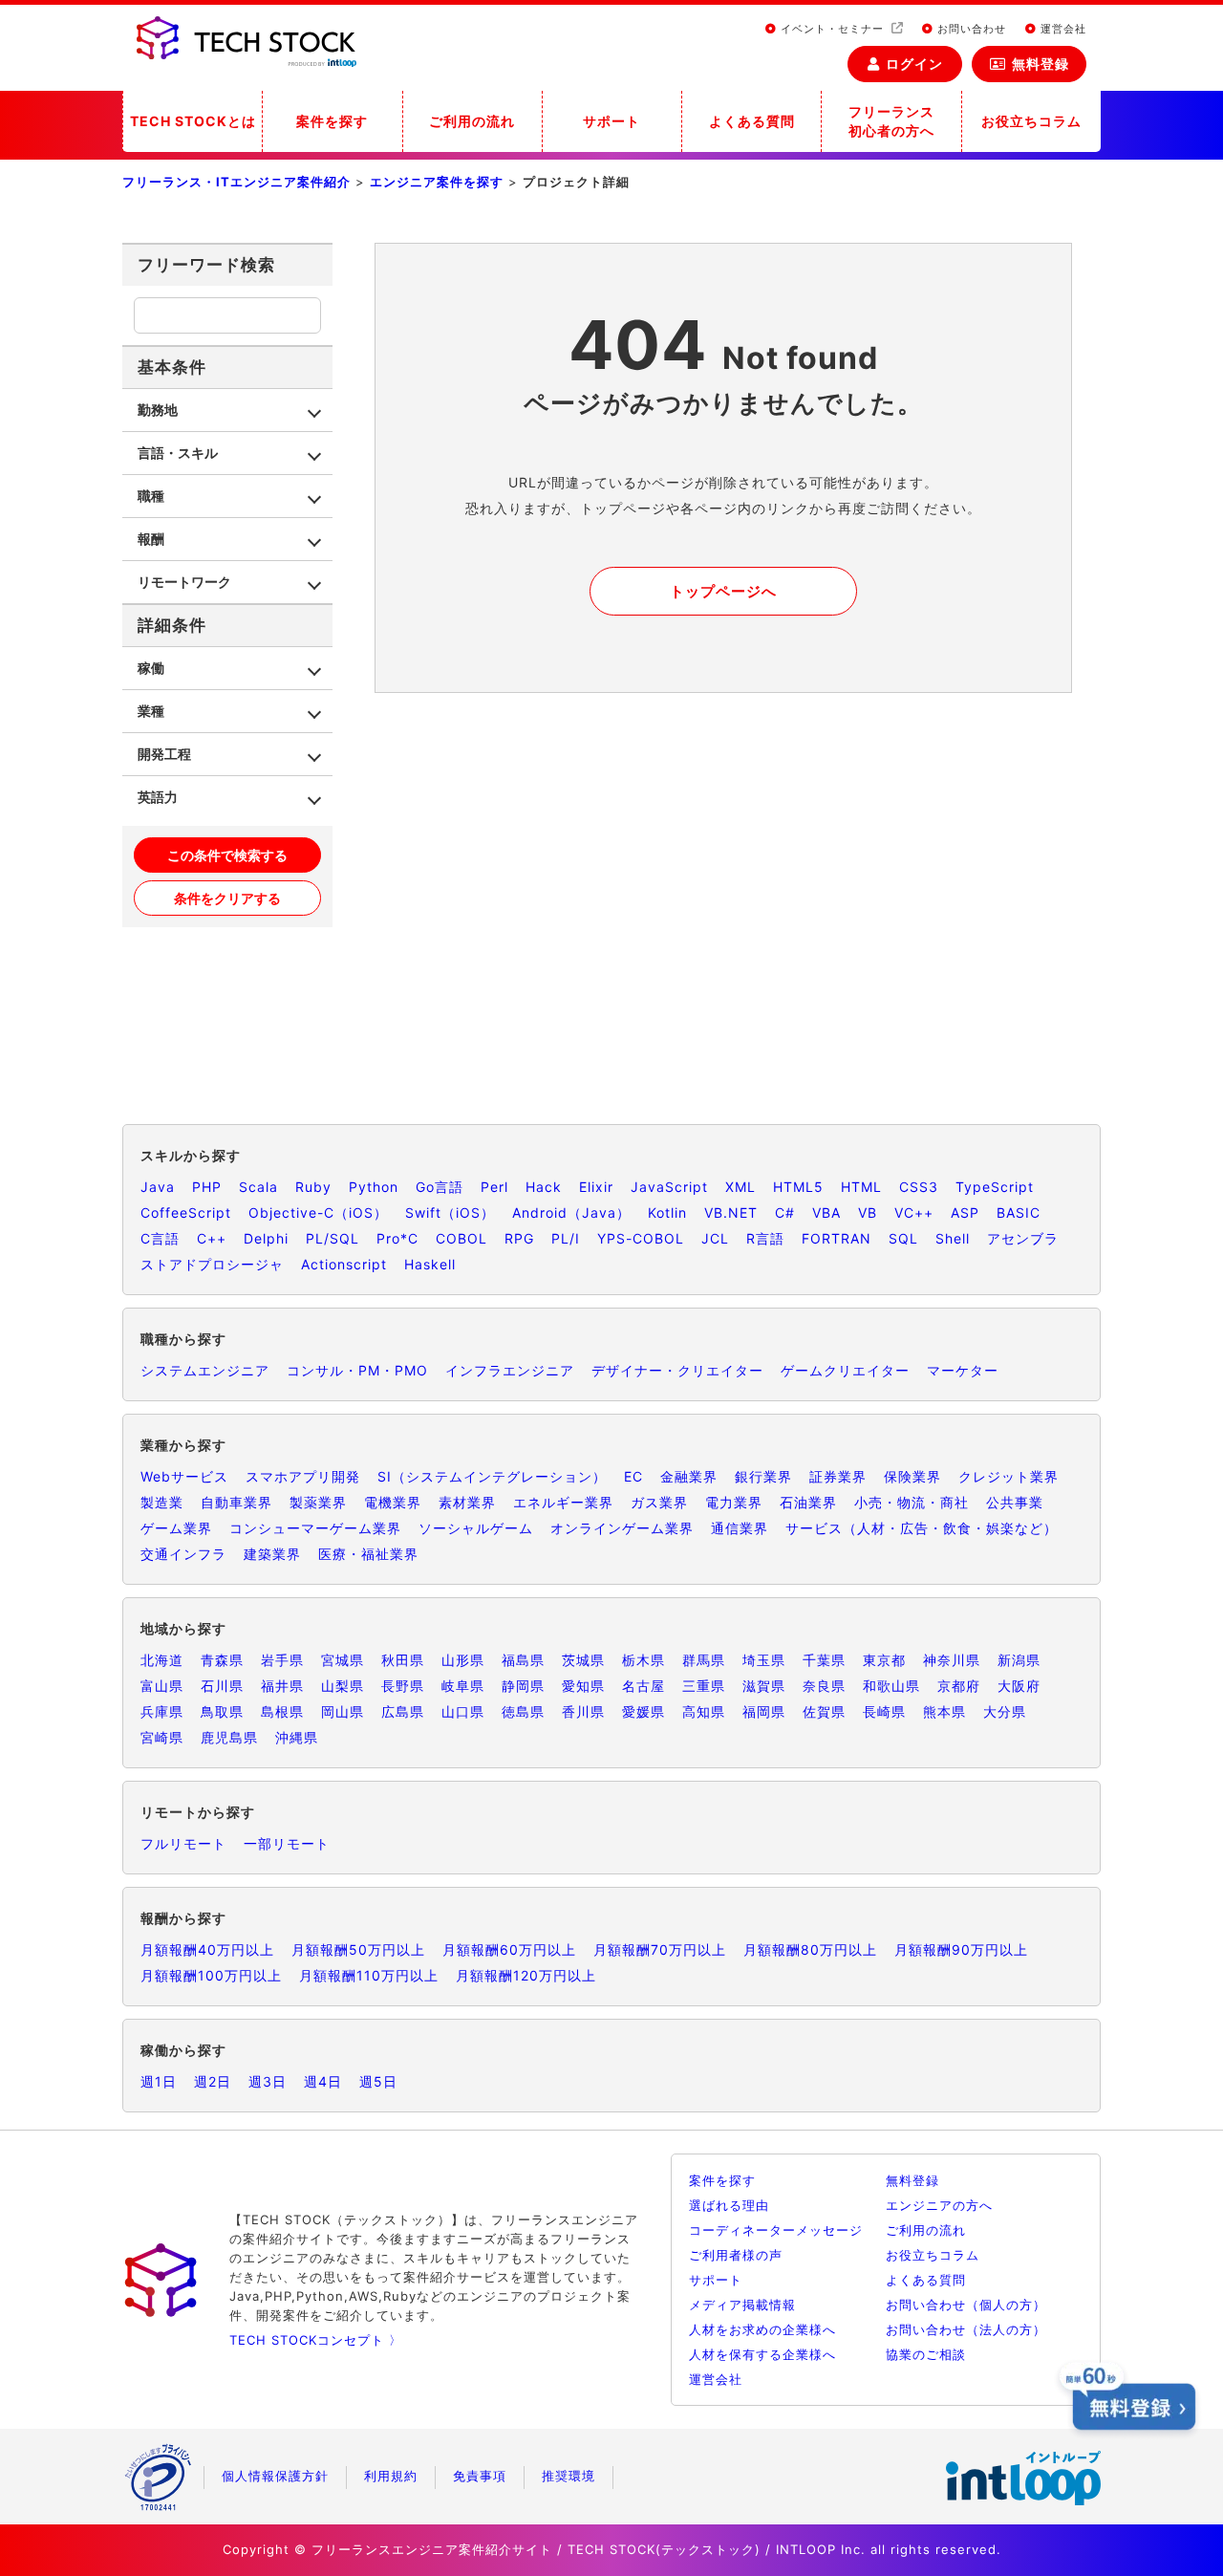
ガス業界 (659, 1502)
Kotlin (667, 1212)
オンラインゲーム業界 (622, 1528)
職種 (151, 496)
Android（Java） (571, 1212)
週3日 (268, 2081)
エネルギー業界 (563, 1502)
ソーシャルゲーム (476, 1528)
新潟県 (1019, 1660)
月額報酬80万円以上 (810, 1949)
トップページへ (723, 591)
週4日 (323, 2081)
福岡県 (764, 1711)
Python (374, 1187)
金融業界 (689, 1476)
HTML (861, 1187)
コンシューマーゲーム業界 (315, 1528)
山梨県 (343, 1686)
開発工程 (164, 754)
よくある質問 (752, 121)
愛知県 (583, 1686)
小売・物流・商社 (912, 1502)
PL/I (566, 1238)
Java (158, 1187)
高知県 (704, 1711)
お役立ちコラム (1031, 121)
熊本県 (944, 1711)
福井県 (282, 1686)
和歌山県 (891, 1686)
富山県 (162, 1686)
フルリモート (183, 1843)
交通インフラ (183, 1554)
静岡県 (523, 1686)
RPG (519, 1238)
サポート (611, 121)
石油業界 (808, 1502)
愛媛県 (644, 1711)
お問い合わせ (970, 29)
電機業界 (393, 1502)
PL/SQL (333, 1238)
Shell (953, 1238)
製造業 (162, 1502)
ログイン (914, 64)
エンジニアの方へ (939, 2205)
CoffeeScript (186, 1212)
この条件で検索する (227, 855)
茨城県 (583, 1660)
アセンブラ (1023, 1238)
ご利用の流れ (472, 121)
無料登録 (1041, 64)
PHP (207, 1187)
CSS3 (919, 1187)
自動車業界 (236, 1502)
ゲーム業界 (176, 1528)
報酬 (151, 539)
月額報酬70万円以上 (660, 1949)
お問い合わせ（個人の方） (966, 2305)
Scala (258, 1187)
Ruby (313, 1187)
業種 (151, 711)
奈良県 (824, 1686)
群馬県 (704, 1660)
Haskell (430, 1264)
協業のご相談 (926, 2354)
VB (868, 1212)
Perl (494, 1187)
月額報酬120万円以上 (526, 1975)
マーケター (963, 1370)
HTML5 (798, 1187)
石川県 (222, 1686)
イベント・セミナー (832, 29)
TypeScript (995, 1187)
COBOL (461, 1238)
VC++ (914, 1212)
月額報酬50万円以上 (358, 1949)
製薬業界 (318, 1502)
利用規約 (391, 2476)
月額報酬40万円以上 (207, 1949)
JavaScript (669, 1187)
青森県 (222, 1660)
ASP (965, 1212)
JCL (715, 1238)
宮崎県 (162, 1737)
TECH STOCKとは (193, 121)
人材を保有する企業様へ (762, 2354)
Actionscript (344, 1264)
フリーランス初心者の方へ (891, 121)
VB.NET (731, 1212)
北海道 (162, 1660)
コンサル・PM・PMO (357, 1370)
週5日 (378, 2081)
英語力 (158, 797)
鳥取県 (222, 1711)
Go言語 (440, 1187)
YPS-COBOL (641, 1238)
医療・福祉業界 (368, 1554)
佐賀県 (824, 1711)
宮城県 (343, 1660)
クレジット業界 (1008, 1476)
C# (785, 1212)
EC (633, 1476)
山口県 (463, 1711)
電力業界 (734, 1502)
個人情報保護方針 (275, 2476)
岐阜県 (463, 1686)
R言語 (765, 1238)
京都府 (959, 1686)
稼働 (151, 668)
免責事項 (480, 2476)
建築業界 (272, 1554)
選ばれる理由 (729, 2205)
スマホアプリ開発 (303, 1476)
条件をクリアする (227, 898)
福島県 (523, 1660)
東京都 (884, 1660)
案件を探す (332, 121)
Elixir (596, 1187)
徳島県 (523, 1711)
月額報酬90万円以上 (961, 1949)
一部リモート (287, 1843)
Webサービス (184, 1476)
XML (740, 1187)
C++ (212, 1238)
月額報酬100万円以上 (211, 1975)
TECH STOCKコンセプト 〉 (316, 2340)
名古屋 (644, 1686)
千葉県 (824, 1660)
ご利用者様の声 (736, 2255)
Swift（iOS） (450, 1212)
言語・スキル (178, 453)
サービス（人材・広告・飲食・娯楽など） (922, 1528)
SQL (903, 1238)
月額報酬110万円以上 (369, 1975)
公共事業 (1015, 1502)
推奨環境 (569, 2476)
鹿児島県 (229, 1737)
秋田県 (403, 1660)
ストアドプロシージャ (212, 1264)
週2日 (213, 2081)
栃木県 (644, 1660)
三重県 (704, 1686)
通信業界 (740, 1528)
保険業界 (912, 1476)
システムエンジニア (205, 1370)
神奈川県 (952, 1660)
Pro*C (397, 1238)
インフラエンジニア (510, 1370)
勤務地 (158, 410)
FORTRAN (837, 1238)
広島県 (403, 1711)
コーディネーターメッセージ (776, 2230)
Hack (544, 1187)
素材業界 (467, 1502)
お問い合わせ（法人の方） (966, 2329)
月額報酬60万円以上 (509, 1949)
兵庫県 (162, 1711)
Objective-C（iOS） (318, 1212)
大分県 (1005, 1711)
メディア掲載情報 (742, 2305)
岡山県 (343, 1711)
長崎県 (884, 1711)
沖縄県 (297, 1737)
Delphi (266, 1238)
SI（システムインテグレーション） (492, 1476)
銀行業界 (763, 1476)
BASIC (1019, 1212)
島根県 (282, 1711)
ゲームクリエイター (845, 1370)
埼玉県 (764, 1660)
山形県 (463, 1660)
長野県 (403, 1686)
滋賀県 (764, 1686)
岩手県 (282, 1660)
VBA (826, 1212)
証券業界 (838, 1476)
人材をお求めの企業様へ (762, 2329)
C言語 (160, 1238)
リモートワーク (184, 582)
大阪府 (1019, 1686)
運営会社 (1062, 29)
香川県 (583, 1711)
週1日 (159, 2081)
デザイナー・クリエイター (677, 1370)
